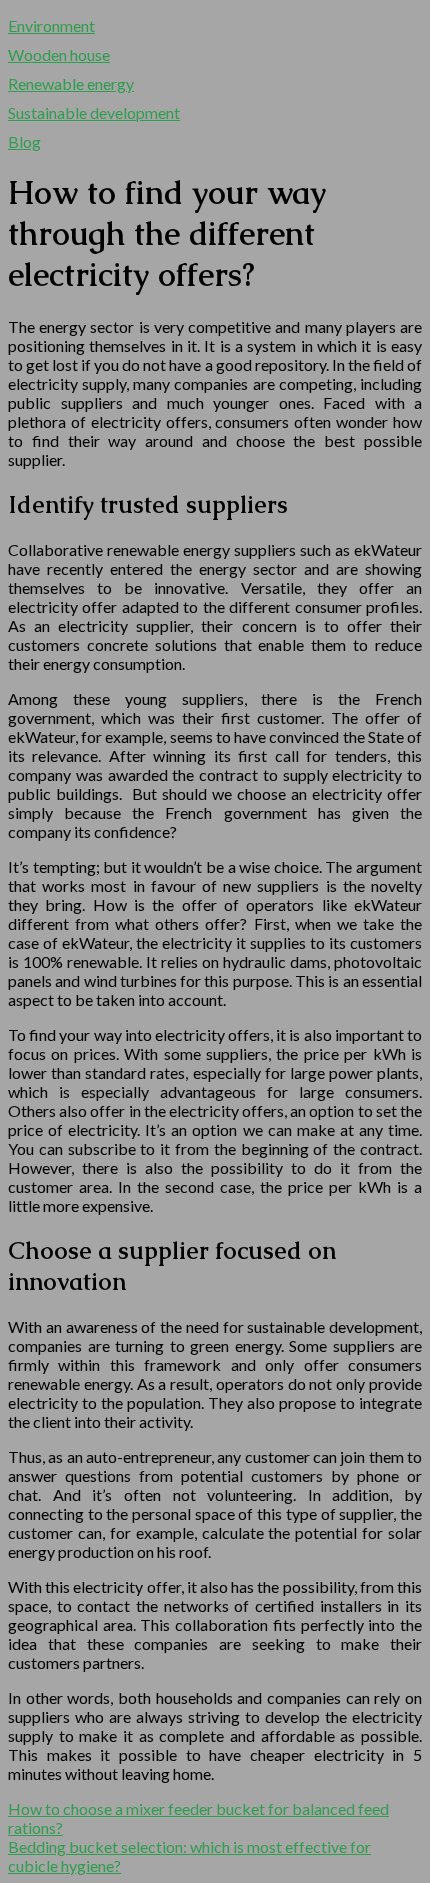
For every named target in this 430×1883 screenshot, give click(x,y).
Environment (51, 25)
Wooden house (59, 54)
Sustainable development (94, 112)
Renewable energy (71, 83)
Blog (24, 141)
